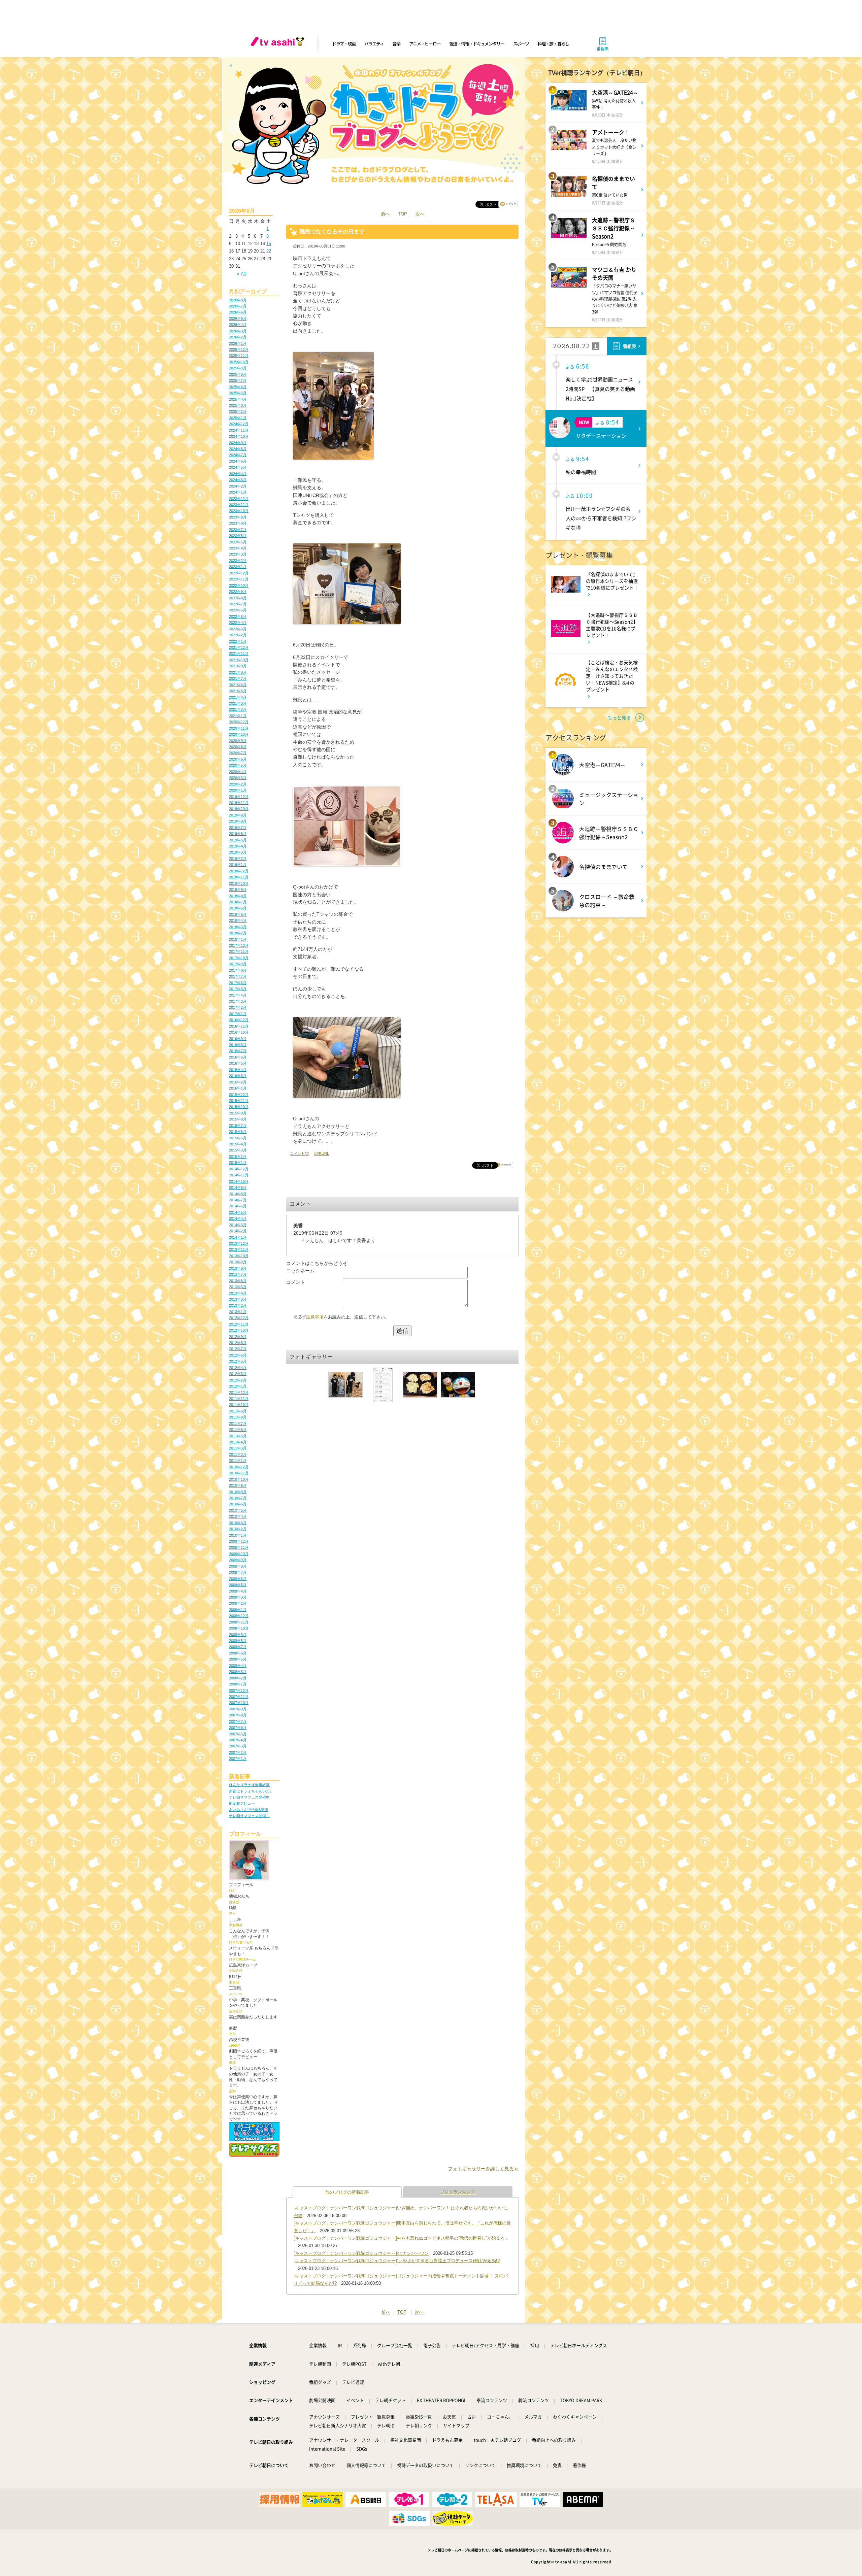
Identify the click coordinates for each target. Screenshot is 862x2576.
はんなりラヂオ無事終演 (249, 1785)
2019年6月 (238, 834)
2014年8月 (238, 1194)
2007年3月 (238, 1746)
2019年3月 (238, 852)
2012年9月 (238, 1337)
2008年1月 (238, 1684)
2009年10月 (239, 1554)
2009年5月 (238, 1585)
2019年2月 (238, 859)
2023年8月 (238, 523)
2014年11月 (239, 1175)
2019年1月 (238, 865)
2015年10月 (239, 1107)
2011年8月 (238, 1417)
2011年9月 (238, 1411)
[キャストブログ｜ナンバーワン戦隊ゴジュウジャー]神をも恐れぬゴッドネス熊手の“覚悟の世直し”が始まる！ (401, 2238)
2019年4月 (238, 846)
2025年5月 (238, 393)
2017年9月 (238, 964)
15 (269, 244)
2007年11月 (239, 1697)
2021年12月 (239, 647)
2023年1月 (238, 567)
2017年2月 (238, 1007)
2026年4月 (238, 325)
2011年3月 (238, 1448)
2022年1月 (238, 641)
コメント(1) (300, 1153)
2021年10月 (239, 660)
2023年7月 (238, 530)
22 (269, 251)
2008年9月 (238, 1635)
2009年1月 (238, 1610)
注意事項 (315, 1317)
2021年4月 (238, 697)
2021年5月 (238, 691)
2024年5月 (238, 467)
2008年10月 (239, 1628)
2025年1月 (238, 418)
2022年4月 (238, 623)
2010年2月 (238, 1529)
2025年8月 (238, 374)
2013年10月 (239, 1256)
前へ (385, 214)
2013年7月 (238, 1274)
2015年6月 (238, 1132)
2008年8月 (238, 1641)
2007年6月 (238, 1728)
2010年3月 (238, 1523)
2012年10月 (239, 1330)
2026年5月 (238, 319)
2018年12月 (239, 871)
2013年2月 (238, 1305)
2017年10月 (239, 958)
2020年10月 (239, 734)
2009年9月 (238, 1560)
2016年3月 (238, 1076)
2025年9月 (238, 368)
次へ (420, 214)
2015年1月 (238, 1163)
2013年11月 (239, 1249)
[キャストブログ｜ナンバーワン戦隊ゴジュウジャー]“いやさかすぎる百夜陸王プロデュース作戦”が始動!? (397, 2261)
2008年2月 (238, 1678)
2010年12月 (239, 1467)
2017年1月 (238, 1014)
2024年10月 (239, 436)
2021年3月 (238, 703)
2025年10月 (239, 362)
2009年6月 (238, 1579)
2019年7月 (238, 828)
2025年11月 (239, 356)
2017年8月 (238, 970)
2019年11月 (239, 803)
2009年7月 (238, 1572)
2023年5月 (238, 542)
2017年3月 (238, 1001)
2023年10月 (239, 511)
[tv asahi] (279, 44)
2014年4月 (238, 1218)
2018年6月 (238, 908)
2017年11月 (239, 951)
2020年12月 (239, 722)
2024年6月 (238, 461)
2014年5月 (238, 1212)
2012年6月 (238, 1355)
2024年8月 (238, 449)
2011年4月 (238, 1442)
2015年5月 (238, 1138)
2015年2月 (238, 1157)
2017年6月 (238, 983)
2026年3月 (238, 331)
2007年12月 (239, 1691)
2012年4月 (238, 1368)
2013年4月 (238, 1293)
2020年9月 (238, 741)
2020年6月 (238, 759)
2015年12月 (239, 1095)
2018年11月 (239, 877)
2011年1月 (238, 1461)
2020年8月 (238, 747)
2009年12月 (239, 1541)
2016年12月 (239, 1020)
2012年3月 (238, 1374)
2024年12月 (239, 424)
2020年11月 (239, 728)
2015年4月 (238, 1144)
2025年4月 (238, 399)
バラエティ (374, 44)
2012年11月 (239, 1324)
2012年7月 (238, 1349)
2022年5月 (238, 616)
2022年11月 (239, 579)
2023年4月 (238, 548)
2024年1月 (238, 492)
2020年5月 (238, 765)
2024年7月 (238, 455)
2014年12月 (239, 1169)
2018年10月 (239, 883)
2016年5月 (238, 1063)
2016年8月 (238, 1045)
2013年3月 (238, 1299)
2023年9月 (238, 517)
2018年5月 (238, 914)
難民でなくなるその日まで (332, 231)
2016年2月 (238, 1082)
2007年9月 (238, 1709)
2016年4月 (238, 1070)
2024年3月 (238, 480)
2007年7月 (238, 1721)
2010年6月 (238, 1504)
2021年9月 (238, 666)
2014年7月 (238, 1200)
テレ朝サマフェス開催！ (249, 1816)
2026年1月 (238, 343)
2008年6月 (238, 1653)
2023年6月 (238, 536)
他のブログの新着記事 (347, 2192)
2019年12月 (239, 797)
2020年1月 (238, 790)
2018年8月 (238, 896)
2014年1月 (238, 1237)
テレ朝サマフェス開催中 (249, 1797)
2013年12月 (239, 1243)
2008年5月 (238, 1659)
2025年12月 (239, 349)
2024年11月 (239, 430)
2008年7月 (238, 1647)
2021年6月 (238, 685)
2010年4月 (238, 1516)
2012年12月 (239, 1318)
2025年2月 (238, 411)
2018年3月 (238, 927)
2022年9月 (238, 592)
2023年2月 (238, 561)
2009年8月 (238, 1566)
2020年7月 (238, 753)
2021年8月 (238, 672)
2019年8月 (238, 821)
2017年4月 (238, 995)
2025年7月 (238, 380)
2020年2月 (238, 784)
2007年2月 (238, 1752)
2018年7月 (238, 902)
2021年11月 (239, 654)
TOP (403, 214)
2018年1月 (238, 939)
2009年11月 (239, 1547)
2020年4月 (238, 772)
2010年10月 (239, 1479)
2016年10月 (239, 1032)
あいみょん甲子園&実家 (249, 1810)
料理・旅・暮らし (553, 44)
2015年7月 (238, 1126)
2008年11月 (239, 1622)
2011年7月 (238, 1424)
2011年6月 (238, 1430)
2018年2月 (238, 933)
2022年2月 (238, 635)
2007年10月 (239, 1703)
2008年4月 (238, 1666)
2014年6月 (238, 1206)
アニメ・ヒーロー (425, 44)
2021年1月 (238, 716)
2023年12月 (239, 499)
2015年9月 (238, 1113)
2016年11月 (239, 1026)
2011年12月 (239, 1393)
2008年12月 (239, 1616)
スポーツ (521, 44)
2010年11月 (239, 1473)
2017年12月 (239, 945)
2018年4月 (238, 921)
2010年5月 (238, 1510)
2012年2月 (238, 1380)
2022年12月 (239, 573)
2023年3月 (238, 554)
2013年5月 (238, 1287)
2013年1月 (238, 1312)
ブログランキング (458, 2192)
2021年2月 (238, 709)
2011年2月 (238, 1454)
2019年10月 (239, 809)
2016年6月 (238, 1057)
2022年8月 (238, 598)
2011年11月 (239, 1399)
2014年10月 (239, 1181)
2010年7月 (238, 1498)
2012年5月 (238, 1361)
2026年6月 (238, 312)
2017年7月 (238, 976)
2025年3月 (238, 405)
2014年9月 (238, 1187)
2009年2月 (238, 1603)
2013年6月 (238, 1281)
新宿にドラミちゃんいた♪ (250, 1791)
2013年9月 (238, 1262)
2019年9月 (238, 815)
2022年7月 (238, 604)
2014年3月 (238, 1225)
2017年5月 (238, 989)
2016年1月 (238, 1088)
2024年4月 (238, 474)
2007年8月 (238, 1715)
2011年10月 (239, 1405)
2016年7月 (238, 1051)
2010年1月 (238, 1535)
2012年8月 (238, 1343)
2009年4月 (238, 1591)
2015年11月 (239, 1101)
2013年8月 (238, 1268)
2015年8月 (238, 1119)
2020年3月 (238, 778)
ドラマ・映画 (344, 44)
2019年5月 (238, 840)
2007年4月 (238, 1740)
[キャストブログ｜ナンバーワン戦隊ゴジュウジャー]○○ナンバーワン (361, 2253)
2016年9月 (238, 1039)
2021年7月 (238, 678)
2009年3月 (238, 1597)
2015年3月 (238, 1150)
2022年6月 (238, 610)
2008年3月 (238, 1672)
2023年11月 (239, 505)
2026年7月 (238, 306)
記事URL (322, 1153)
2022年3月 (238, 629)
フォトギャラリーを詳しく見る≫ (483, 2169)
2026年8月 (238, 300)
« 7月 (242, 274)
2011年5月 (238, 1436)
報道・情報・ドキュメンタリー (477, 44)
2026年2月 (238, 337)
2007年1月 (238, 1759)
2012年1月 (238, 1386)
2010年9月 (238, 1485)
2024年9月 (238, 443)
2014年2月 (238, 1231)
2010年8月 (238, 1492)
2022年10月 (239, 586)
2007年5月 (238, 1734)
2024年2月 (238, 486)
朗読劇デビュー (242, 1803)
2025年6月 (238, 387)
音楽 (396, 44)
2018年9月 (238, 890)
